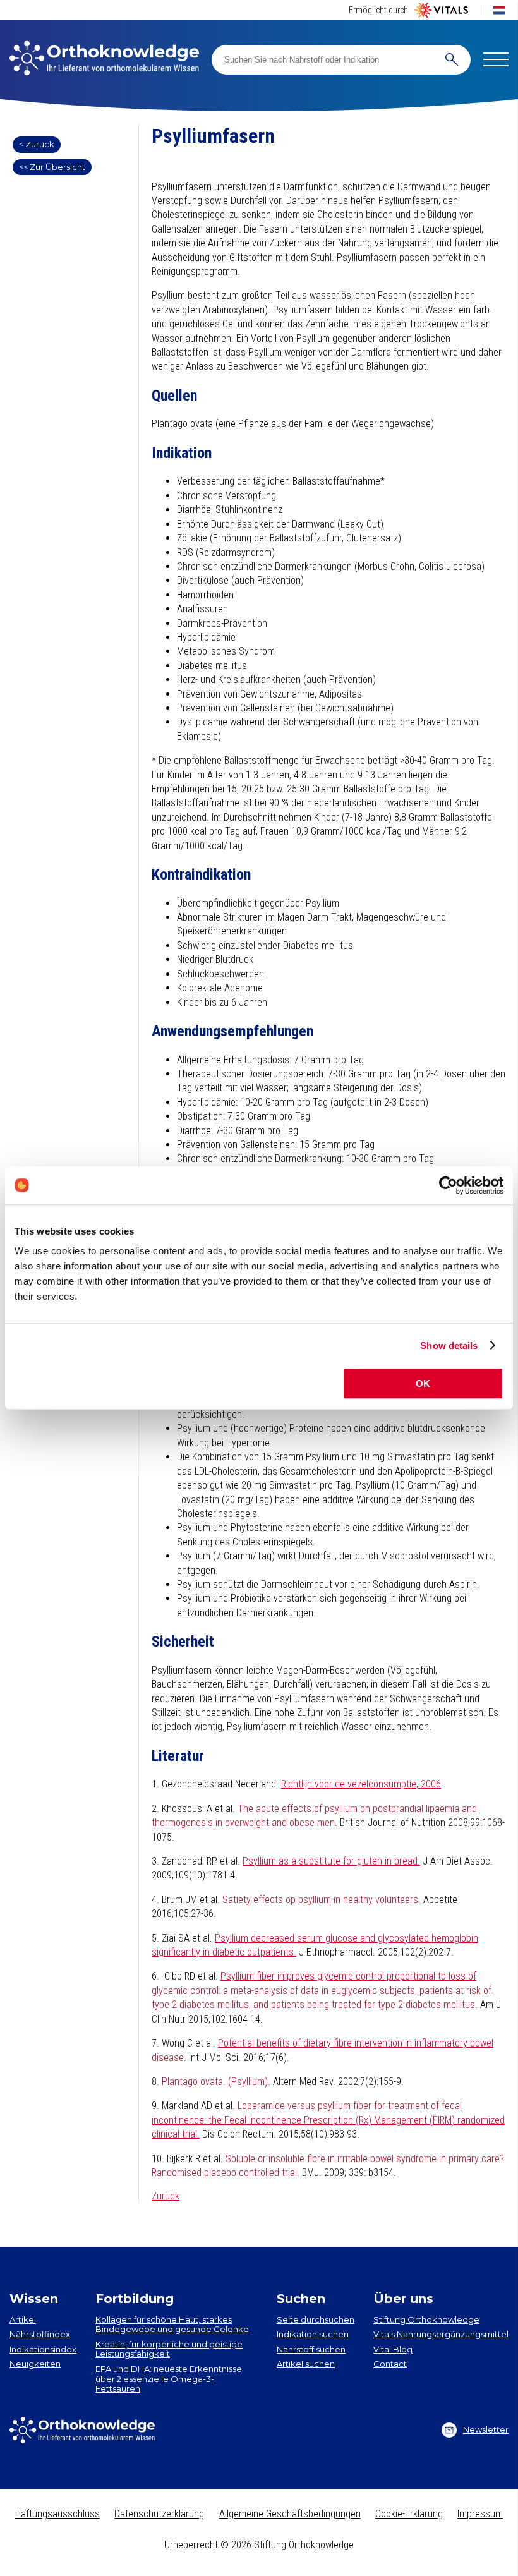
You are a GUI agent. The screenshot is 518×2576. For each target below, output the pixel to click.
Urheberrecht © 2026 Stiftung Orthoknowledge (259, 2545)
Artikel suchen (306, 2364)
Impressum (480, 2514)
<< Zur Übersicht (52, 167)
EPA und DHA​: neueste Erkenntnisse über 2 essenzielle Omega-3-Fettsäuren (169, 2379)
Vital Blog (393, 2349)
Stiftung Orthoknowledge (426, 2319)
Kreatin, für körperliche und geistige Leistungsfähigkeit (169, 2349)
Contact (390, 2364)
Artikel (23, 2319)
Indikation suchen (313, 2334)
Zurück (166, 2196)
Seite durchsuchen (316, 2319)
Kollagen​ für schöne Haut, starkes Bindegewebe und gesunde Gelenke (172, 2325)
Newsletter (486, 2429)
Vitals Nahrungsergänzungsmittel (441, 2334)
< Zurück (37, 144)
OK (423, 1383)
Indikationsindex (43, 2349)
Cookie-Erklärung (409, 2514)
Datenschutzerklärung (159, 2514)
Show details (449, 1345)
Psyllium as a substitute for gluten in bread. (331, 1861)
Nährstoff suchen (311, 2349)
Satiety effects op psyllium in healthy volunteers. (322, 1900)
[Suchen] (452, 60)
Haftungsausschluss (57, 2514)
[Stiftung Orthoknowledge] (104, 59)
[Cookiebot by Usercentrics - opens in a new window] (448, 1185)
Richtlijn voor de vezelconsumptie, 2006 (361, 1784)
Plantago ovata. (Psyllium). (216, 2082)
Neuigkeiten (35, 2364)
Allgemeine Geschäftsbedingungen (290, 2514)
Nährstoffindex (40, 2334)
